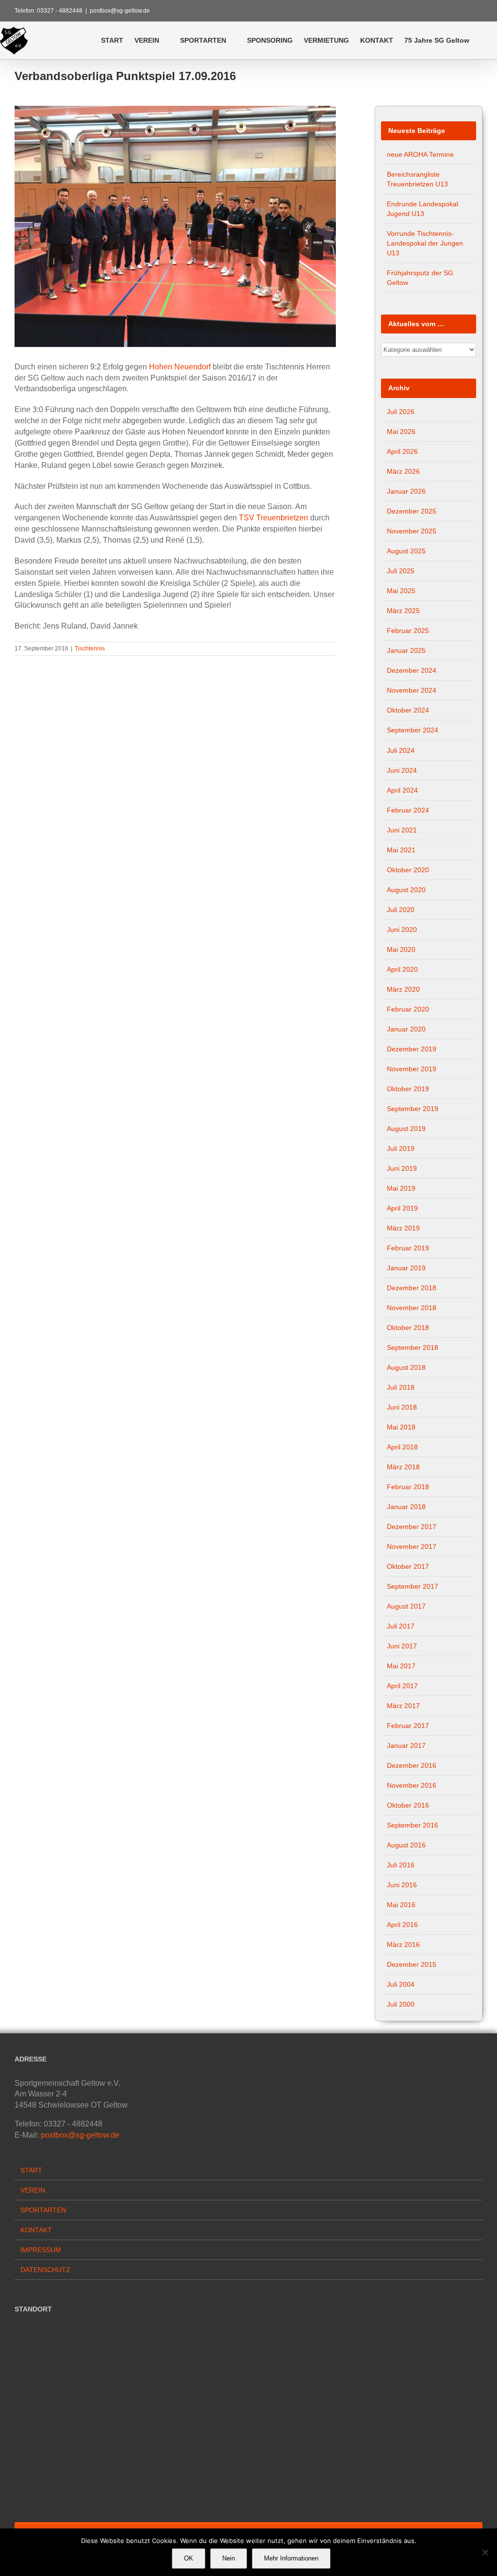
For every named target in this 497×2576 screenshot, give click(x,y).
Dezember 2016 (412, 1765)
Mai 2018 (401, 1427)
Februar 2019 (408, 1248)
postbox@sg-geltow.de (120, 11)
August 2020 (406, 890)
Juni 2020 (402, 930)
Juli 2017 (401, 1626)
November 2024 (412, 690)
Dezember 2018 (412, 1288)
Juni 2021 (402, 830)
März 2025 (403, 611)
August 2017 (406, 1606)
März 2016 (403, 1944)
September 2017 (413, 1586)
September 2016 (413, 1825)
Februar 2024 (408, 810)
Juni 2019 (402, 1168)
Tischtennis (90, 648)
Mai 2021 (401, 850)
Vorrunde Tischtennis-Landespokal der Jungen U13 (425, 243)
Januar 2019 (406, 1268)
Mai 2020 (401, 949)
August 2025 (406, 551)
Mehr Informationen (291, 2558)
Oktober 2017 (408, 1566)
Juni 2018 (402, 1407)
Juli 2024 (401, 750)
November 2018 (412, 1308)
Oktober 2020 (408, 870)
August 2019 (406, 1129)
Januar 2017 (406, 1745)
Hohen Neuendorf (180, 367)
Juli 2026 (401, 412)
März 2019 (403, 1228)
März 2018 (403, 1467)
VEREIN (33, 2190)
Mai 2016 (401, 1905)
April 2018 (402, 1447)
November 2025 (412, 531)
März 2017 (403, 1706)
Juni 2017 (402, 1646)
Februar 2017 (408, 1726)
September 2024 (413, 730)
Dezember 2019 (412, 1049)
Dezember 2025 (412, 511)
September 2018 (413, 1347)
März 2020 (403, 989)
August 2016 (406, 1845)
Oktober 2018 (408, 1328)
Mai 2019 (401, 1188)
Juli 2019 (401, 1148)
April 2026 (402, 451)
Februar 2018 (408, 1487)
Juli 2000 (401, 2004)
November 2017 (412, 1546)
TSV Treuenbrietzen (273, 518)
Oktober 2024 (408, 710)
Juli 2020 (401, 910)
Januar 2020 (406, 1029)
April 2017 (402, 1686)
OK (189, 2558)
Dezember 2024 (412, 670)
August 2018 (406, 1367)
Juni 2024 (402, 770)
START (31, 2170)
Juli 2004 (401, 1984)
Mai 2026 (401, 432)
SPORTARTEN (43, 2210)
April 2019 (402, 1208)
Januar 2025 (406, 650)
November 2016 (412, 1785)
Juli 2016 (401, 1865)
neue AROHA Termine (420, 154)
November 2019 (412, 1069)
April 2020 (402, 969)
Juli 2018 (401, 1387)
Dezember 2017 (412, 1527)
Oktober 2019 (408, 1089)
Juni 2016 (402, 1885)
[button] (483, 40)
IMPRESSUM (41, 2250)
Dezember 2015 (412, 1964)
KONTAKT (36, 2230)
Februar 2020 (408, 1009)
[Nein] (485, 2552)
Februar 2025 (408, 631)
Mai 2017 (401, 1666)
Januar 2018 (406, 1507)
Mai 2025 (401, 591)
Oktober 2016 (408, 1805)
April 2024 (402, 790)
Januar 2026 (406, 491)
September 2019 (413, 1109)
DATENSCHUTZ (45, 2270)
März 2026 (403, 471)
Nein (229, 2558)
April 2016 (402, 1925)
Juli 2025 (401, 571)
